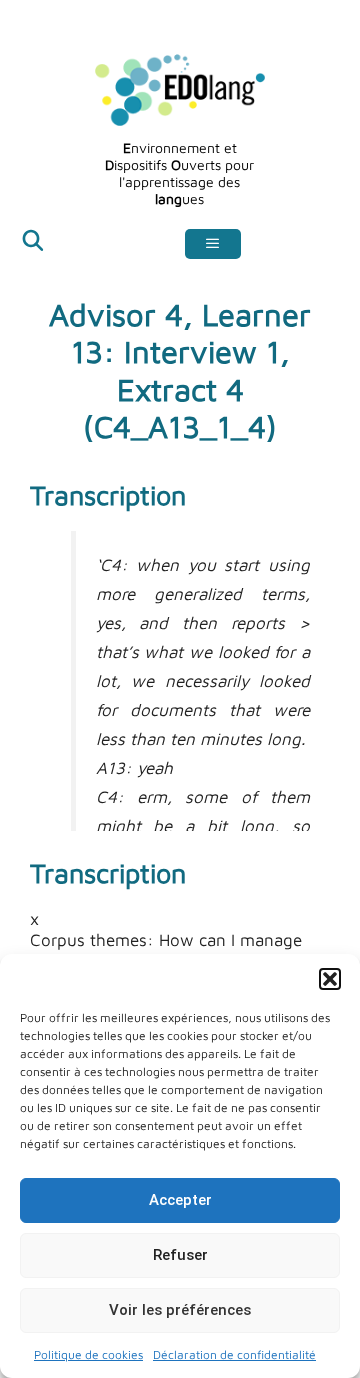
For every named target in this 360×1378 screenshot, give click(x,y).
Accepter (180, 1200)
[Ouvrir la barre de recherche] (33, 243)
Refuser (180, 1255)
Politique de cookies (88, 1354)
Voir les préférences (180, 1310)
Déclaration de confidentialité (234, 1354)
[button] (330, 979)
